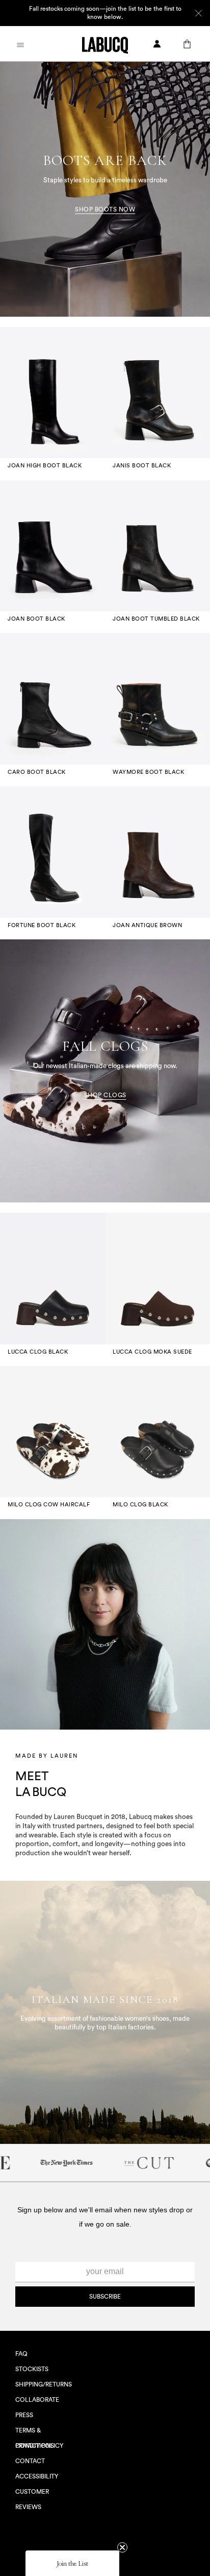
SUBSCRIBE (105, 2297)
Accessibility (37, 2476)
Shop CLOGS (105, 1095)
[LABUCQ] (105, 44)
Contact (30, 2461)
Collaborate (37, 2400)
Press (24, 2415)
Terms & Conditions (35, 2433)
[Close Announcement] (199, 13)
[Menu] (20, 44)
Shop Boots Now (105, 209)
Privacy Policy (39, 2446)
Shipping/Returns (44, 2384)
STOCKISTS (32, 2369)
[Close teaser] (122, 2547)
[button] (72, 2563)
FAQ (21, 2354)
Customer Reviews (32, 2494)
